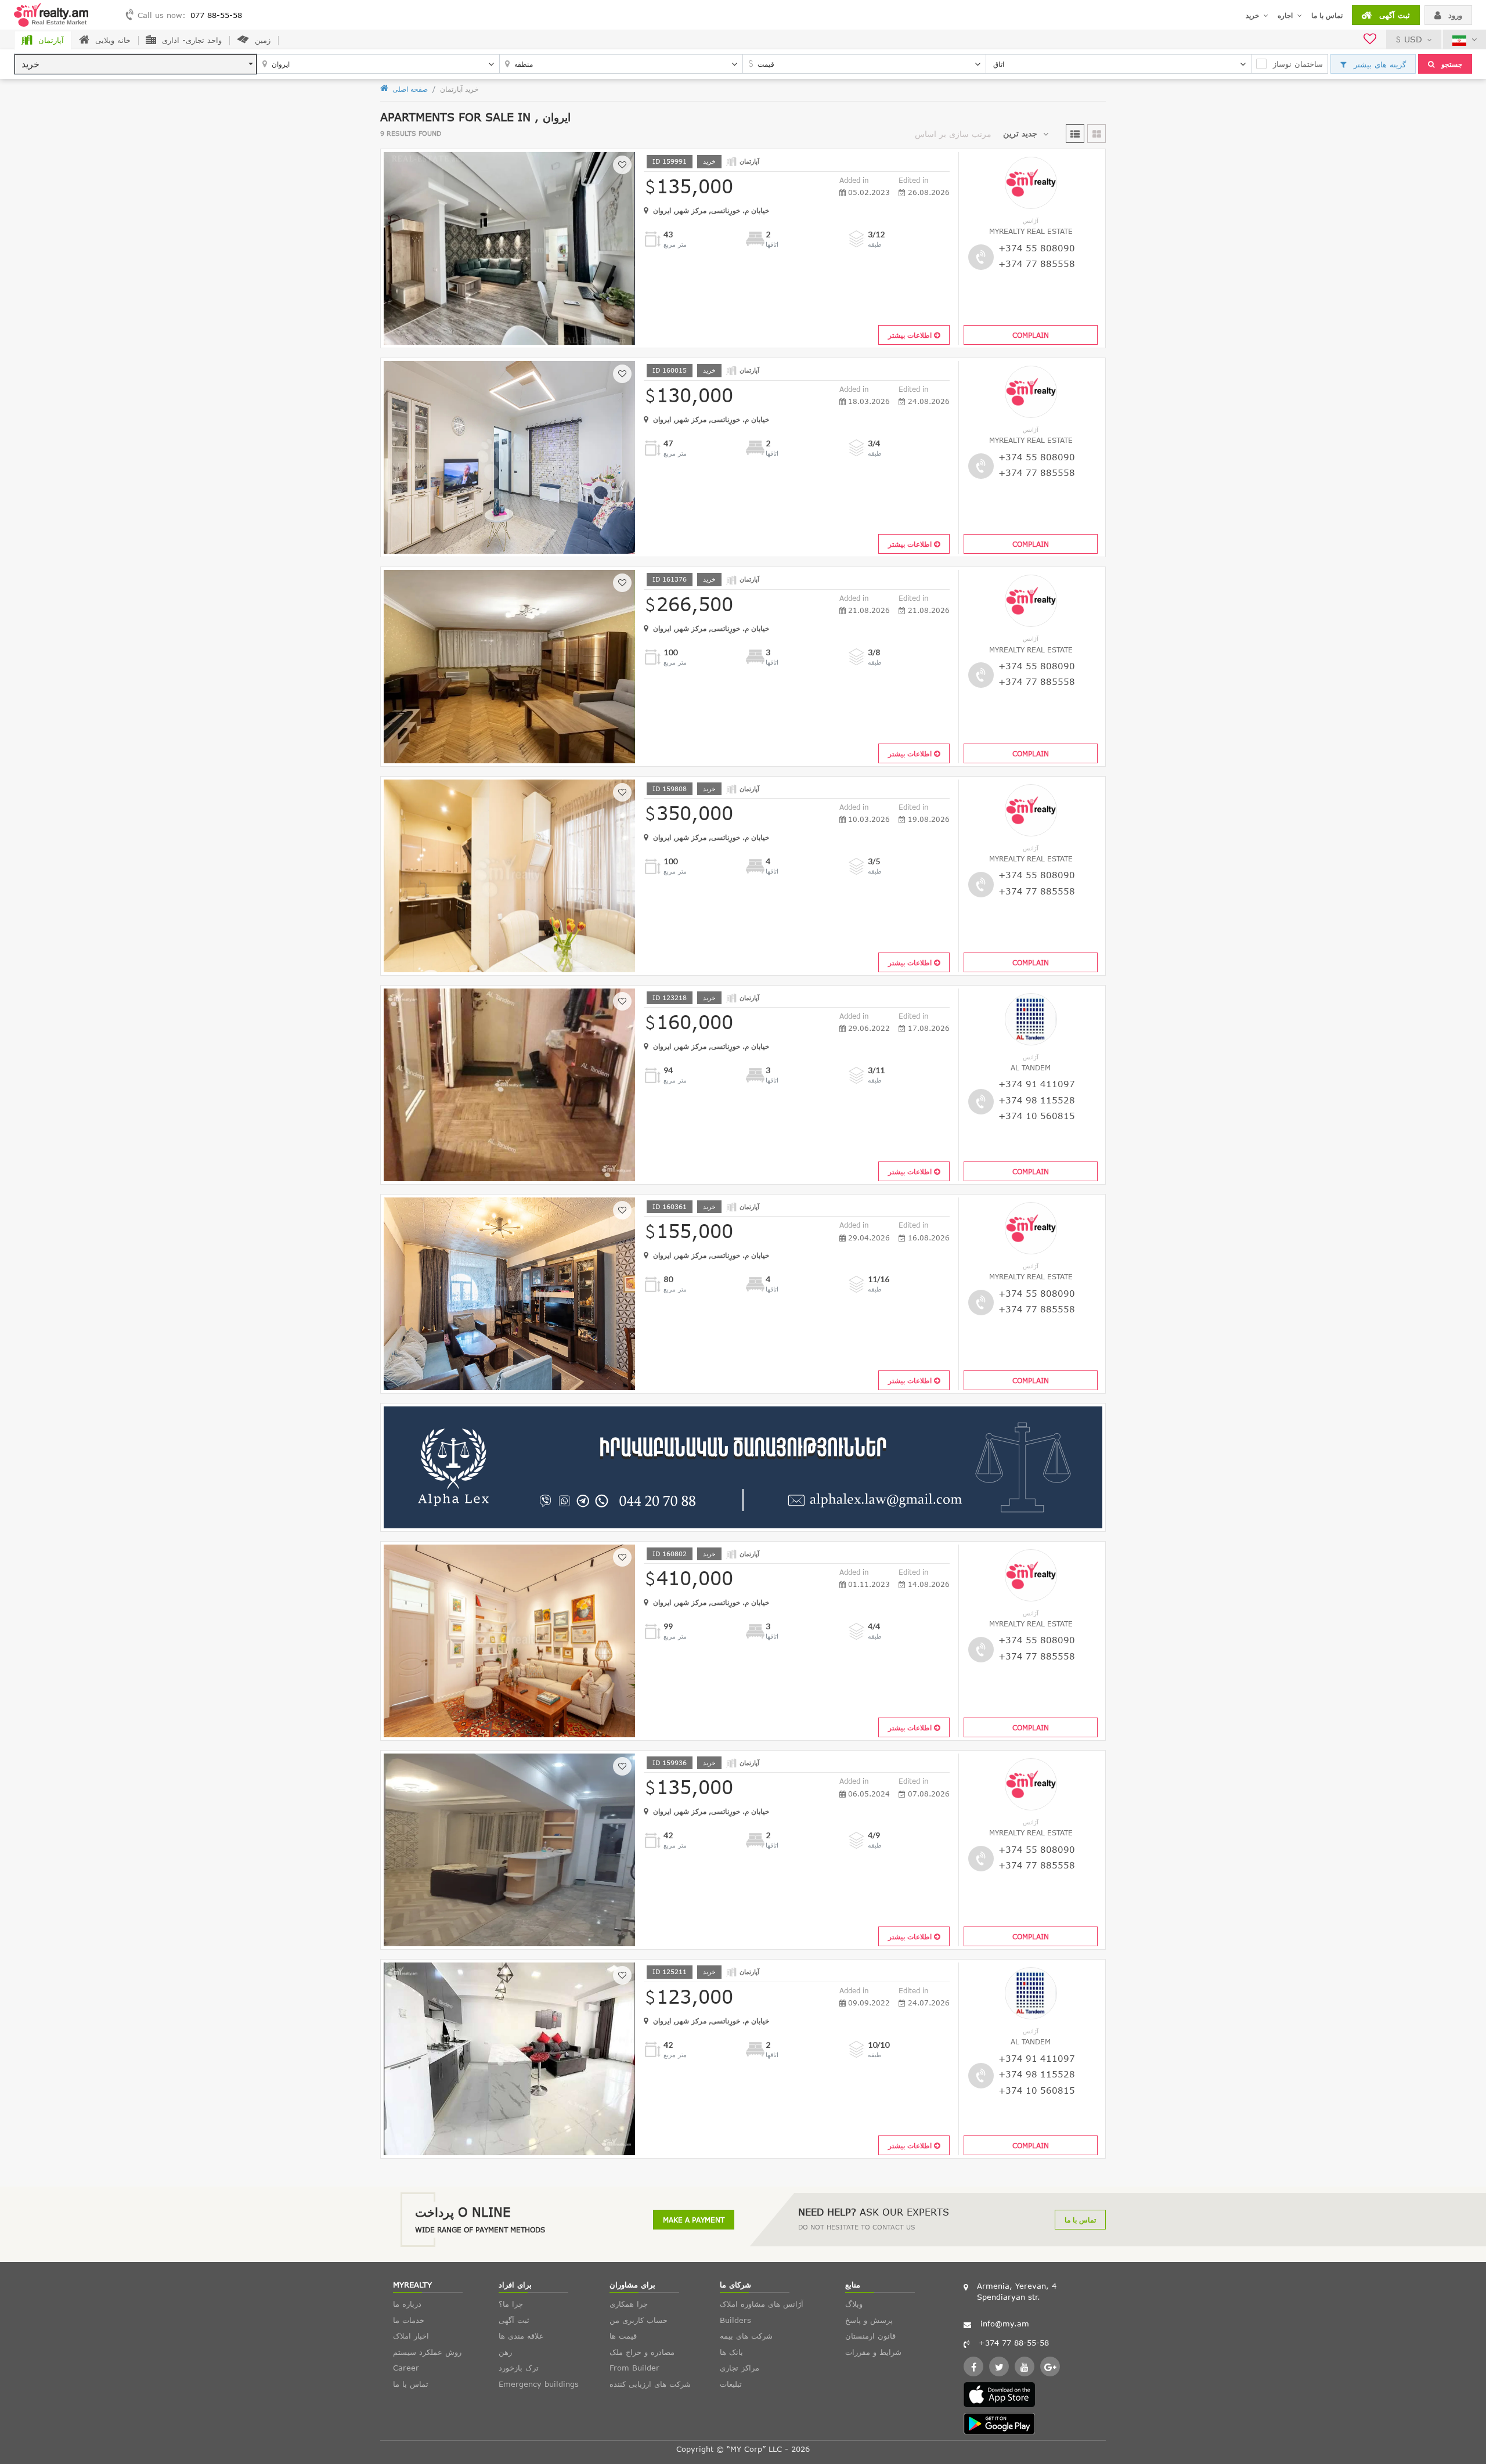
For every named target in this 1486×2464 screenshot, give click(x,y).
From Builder (634, 2368)
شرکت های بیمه (746, 2336)
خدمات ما (409, 2320)
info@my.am (1005, 2324)
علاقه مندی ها (521, 2336)
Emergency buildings (539, 2384)
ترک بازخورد (519, 2368)
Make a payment (694, 2220)
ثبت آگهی (1393, 15)
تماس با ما (1327, 15)
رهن (505, 2352)
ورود (1454, 15)
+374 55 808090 (1037, 248)
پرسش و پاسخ (869, 2320)
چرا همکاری (629, 2304)
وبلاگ (854, 2304)
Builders (735, 2320)
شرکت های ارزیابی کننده (650, 2384)
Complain (1031, 335)
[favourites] (1370, 40)
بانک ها (731, 2352)
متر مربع (675, 244)
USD (1413, 39)
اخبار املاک (411, 2336)
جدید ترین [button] (1020, 133)
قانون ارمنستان (870, 2336)
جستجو (1451, 64)
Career (406, 2368)
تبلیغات (731, 2384)
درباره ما (407, 2304)
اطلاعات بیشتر (911, 335)
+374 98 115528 (1037, 1100)
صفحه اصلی (409, 89)
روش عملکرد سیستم (427, 2352)
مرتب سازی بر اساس (953, 134)
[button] (136, 64)
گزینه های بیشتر (1378, 64)
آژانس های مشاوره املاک (762, 2304)
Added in (854, 180)
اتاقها (772, 244)
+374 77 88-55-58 (1014, 2343)
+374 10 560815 (1037, 1116)
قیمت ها (623, 2336)
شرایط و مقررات (873, 2352)
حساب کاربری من (639, 2320)
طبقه (875, 244)
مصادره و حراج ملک (642, 2352)
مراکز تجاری (740, 2368)
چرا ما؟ (511, 2304)
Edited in (914, 180)
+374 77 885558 (1037, 264)
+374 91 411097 (1037, 1084)
